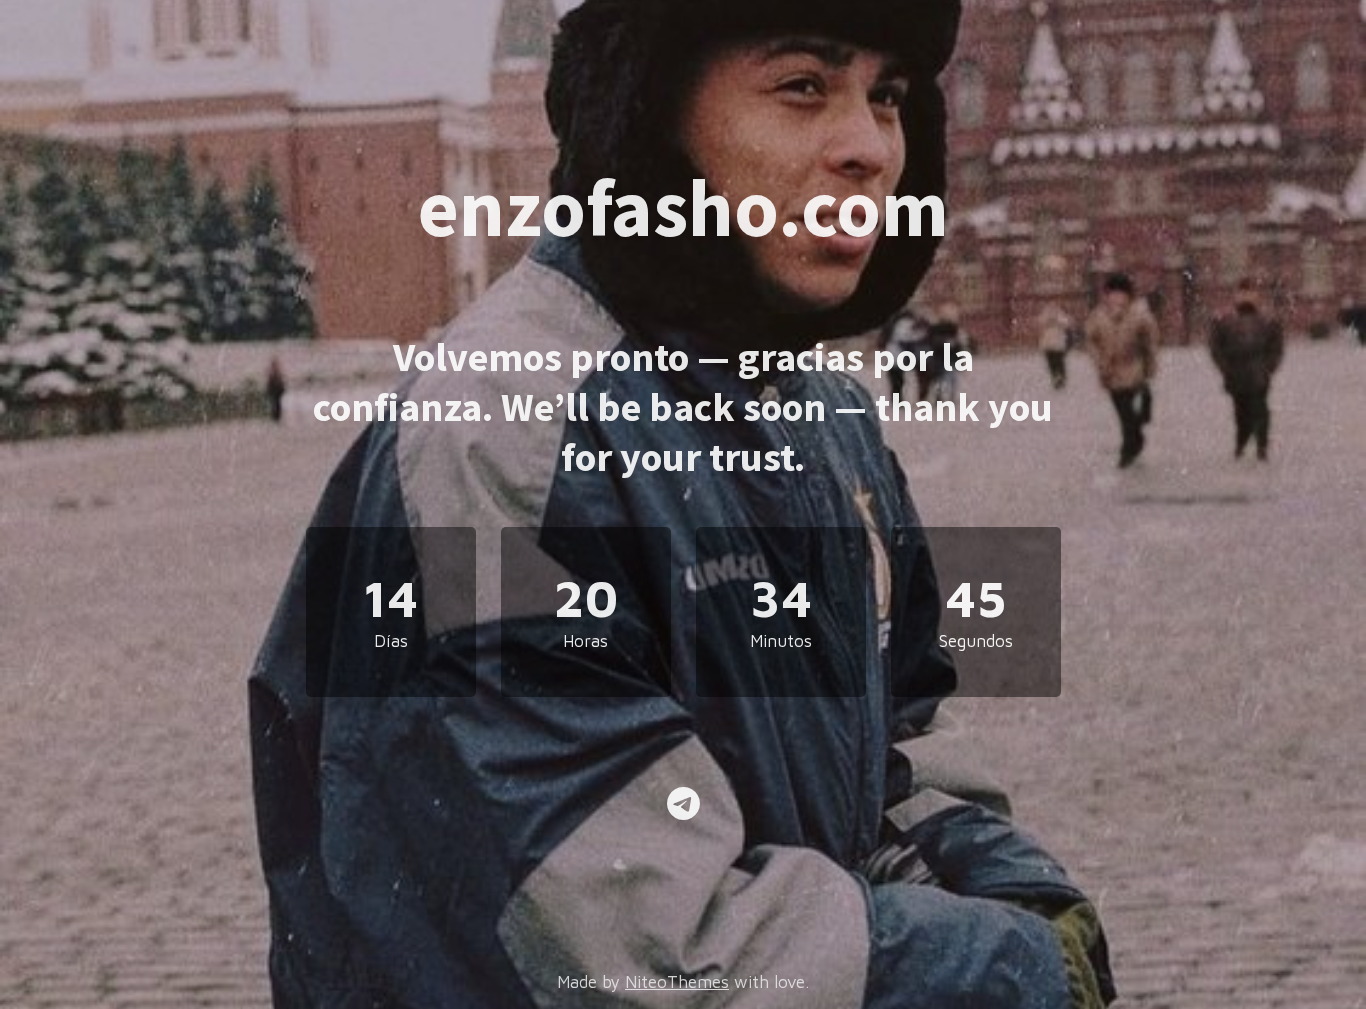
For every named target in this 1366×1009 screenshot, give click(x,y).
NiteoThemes (677, 982)
